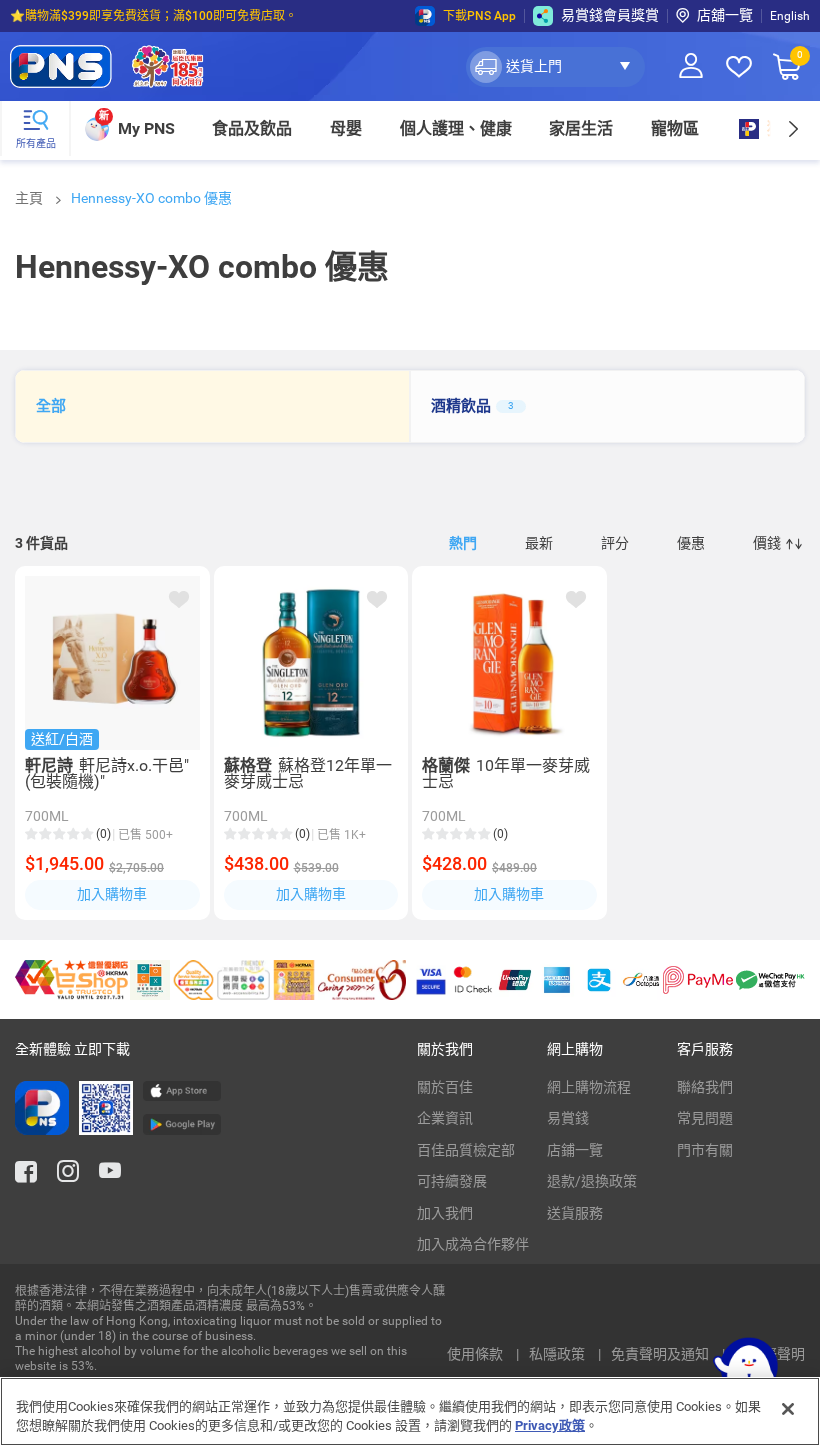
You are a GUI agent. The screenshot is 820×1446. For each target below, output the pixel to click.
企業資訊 (445, 1118)
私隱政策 (558, 1354)
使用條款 (476, 1354)
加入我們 (445, 1213)
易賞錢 (568, 1118)
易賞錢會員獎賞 (610, 15)
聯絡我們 (705, 1087)
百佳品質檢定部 (466, 1150)
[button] (555, 67)
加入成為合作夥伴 (473, 1244)
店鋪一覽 (575, 1150)
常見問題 (705, 1118)
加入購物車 (112, 894)
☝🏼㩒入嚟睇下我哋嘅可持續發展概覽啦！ (119, 18)
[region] (410, 1411)
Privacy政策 (550, 1425)
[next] (792, 128)
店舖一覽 (725, 15)
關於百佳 (445, 1087)
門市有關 (705, 1150)
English (790, 16)
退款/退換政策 (592, 1181)
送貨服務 (575, 1213)
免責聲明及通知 (661, 1354)
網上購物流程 (589, 1087)
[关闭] (788, 1409)
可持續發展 (452, 1181)
